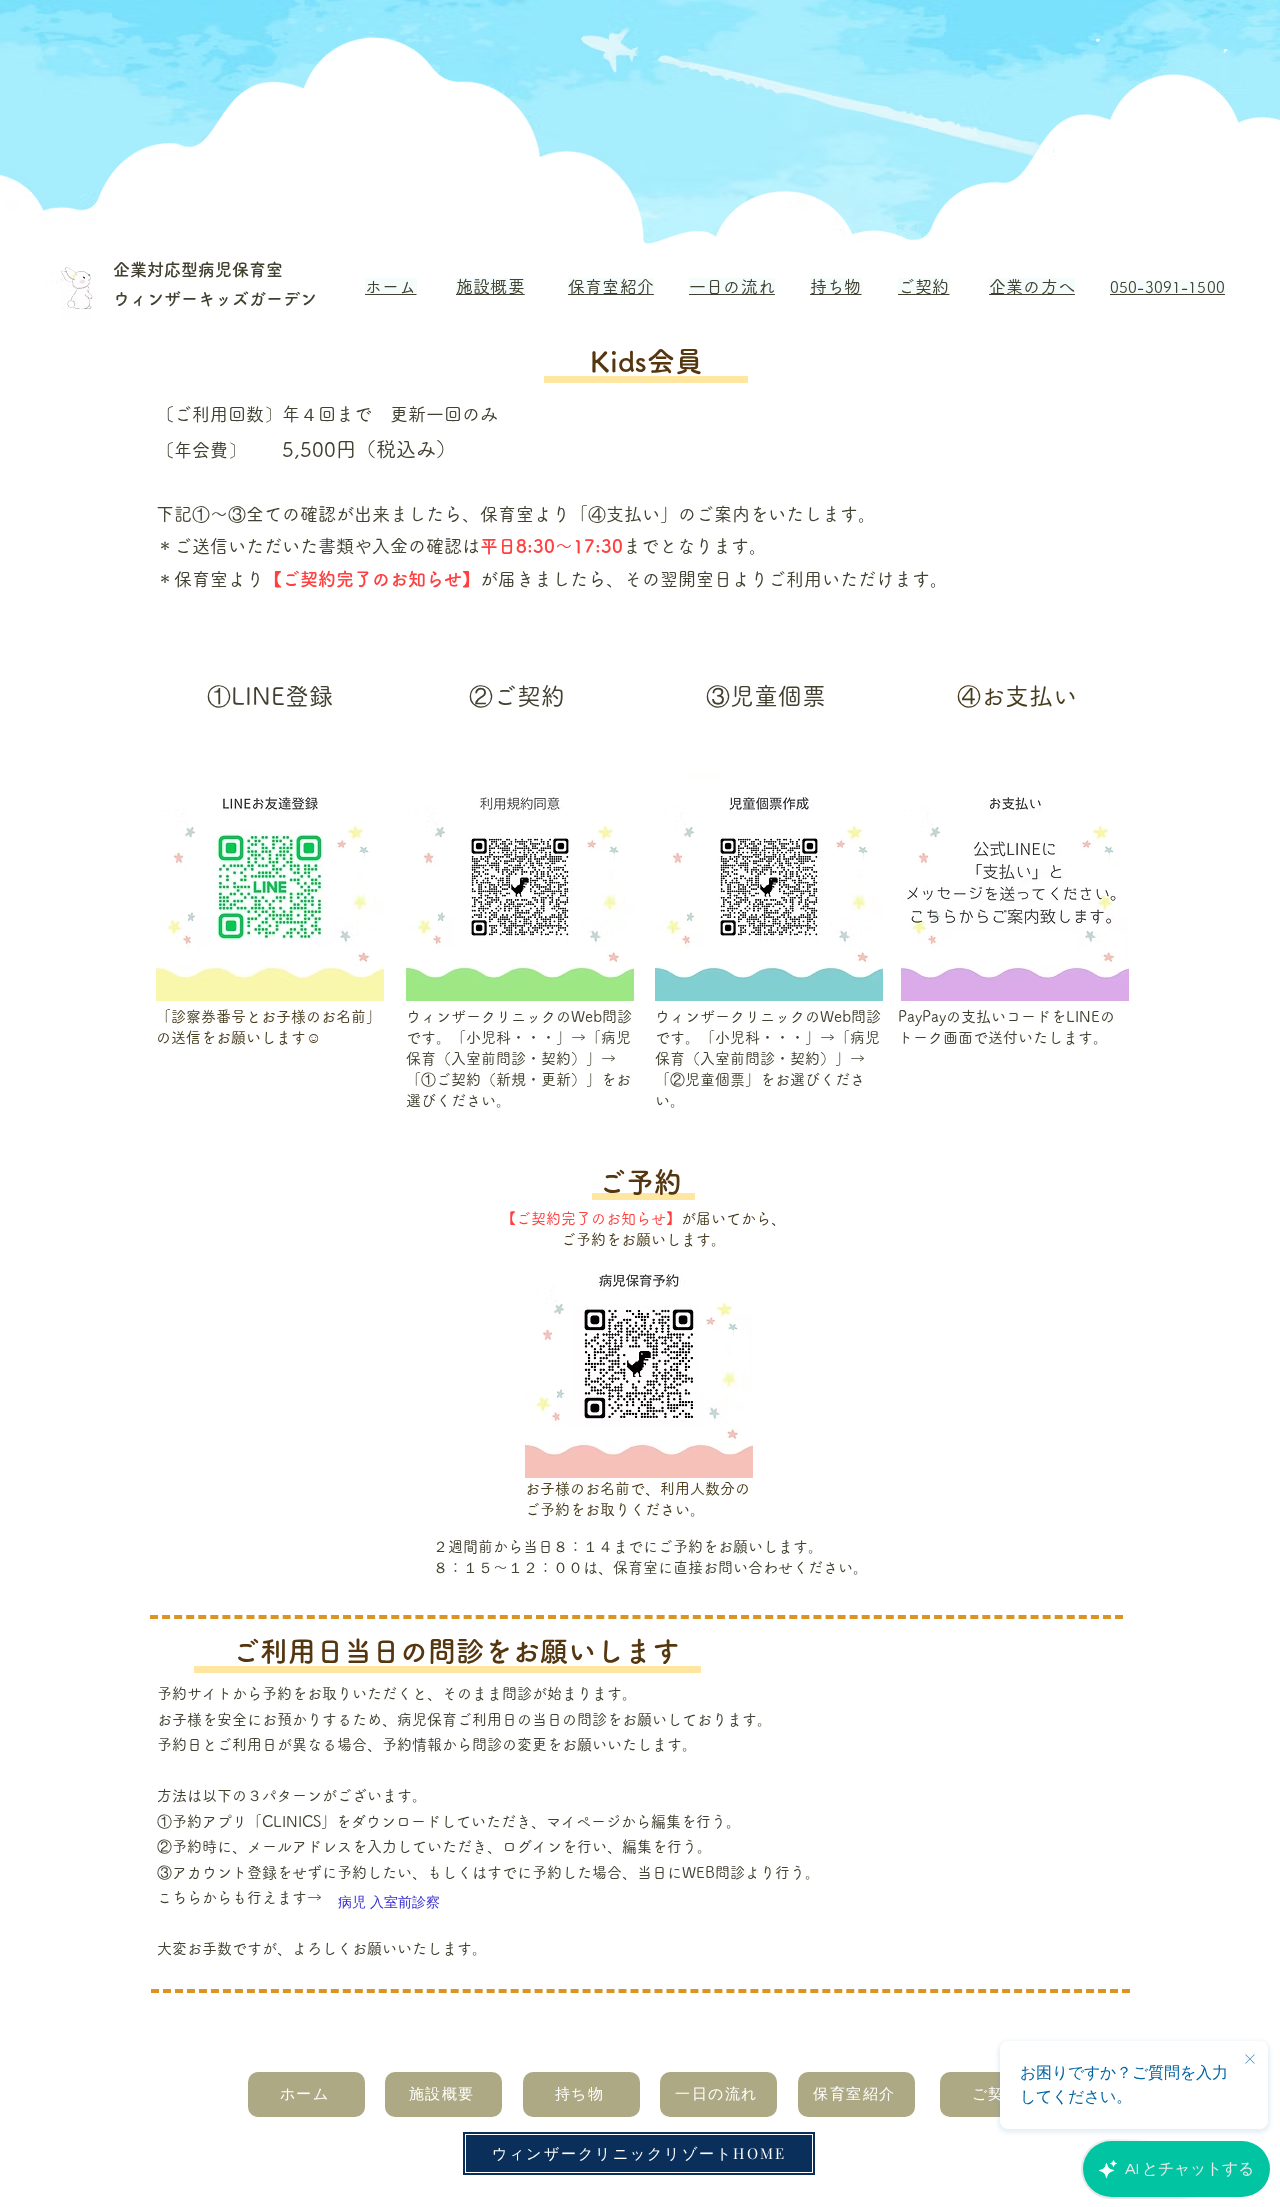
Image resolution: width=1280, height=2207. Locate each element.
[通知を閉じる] (1250, 2060)
